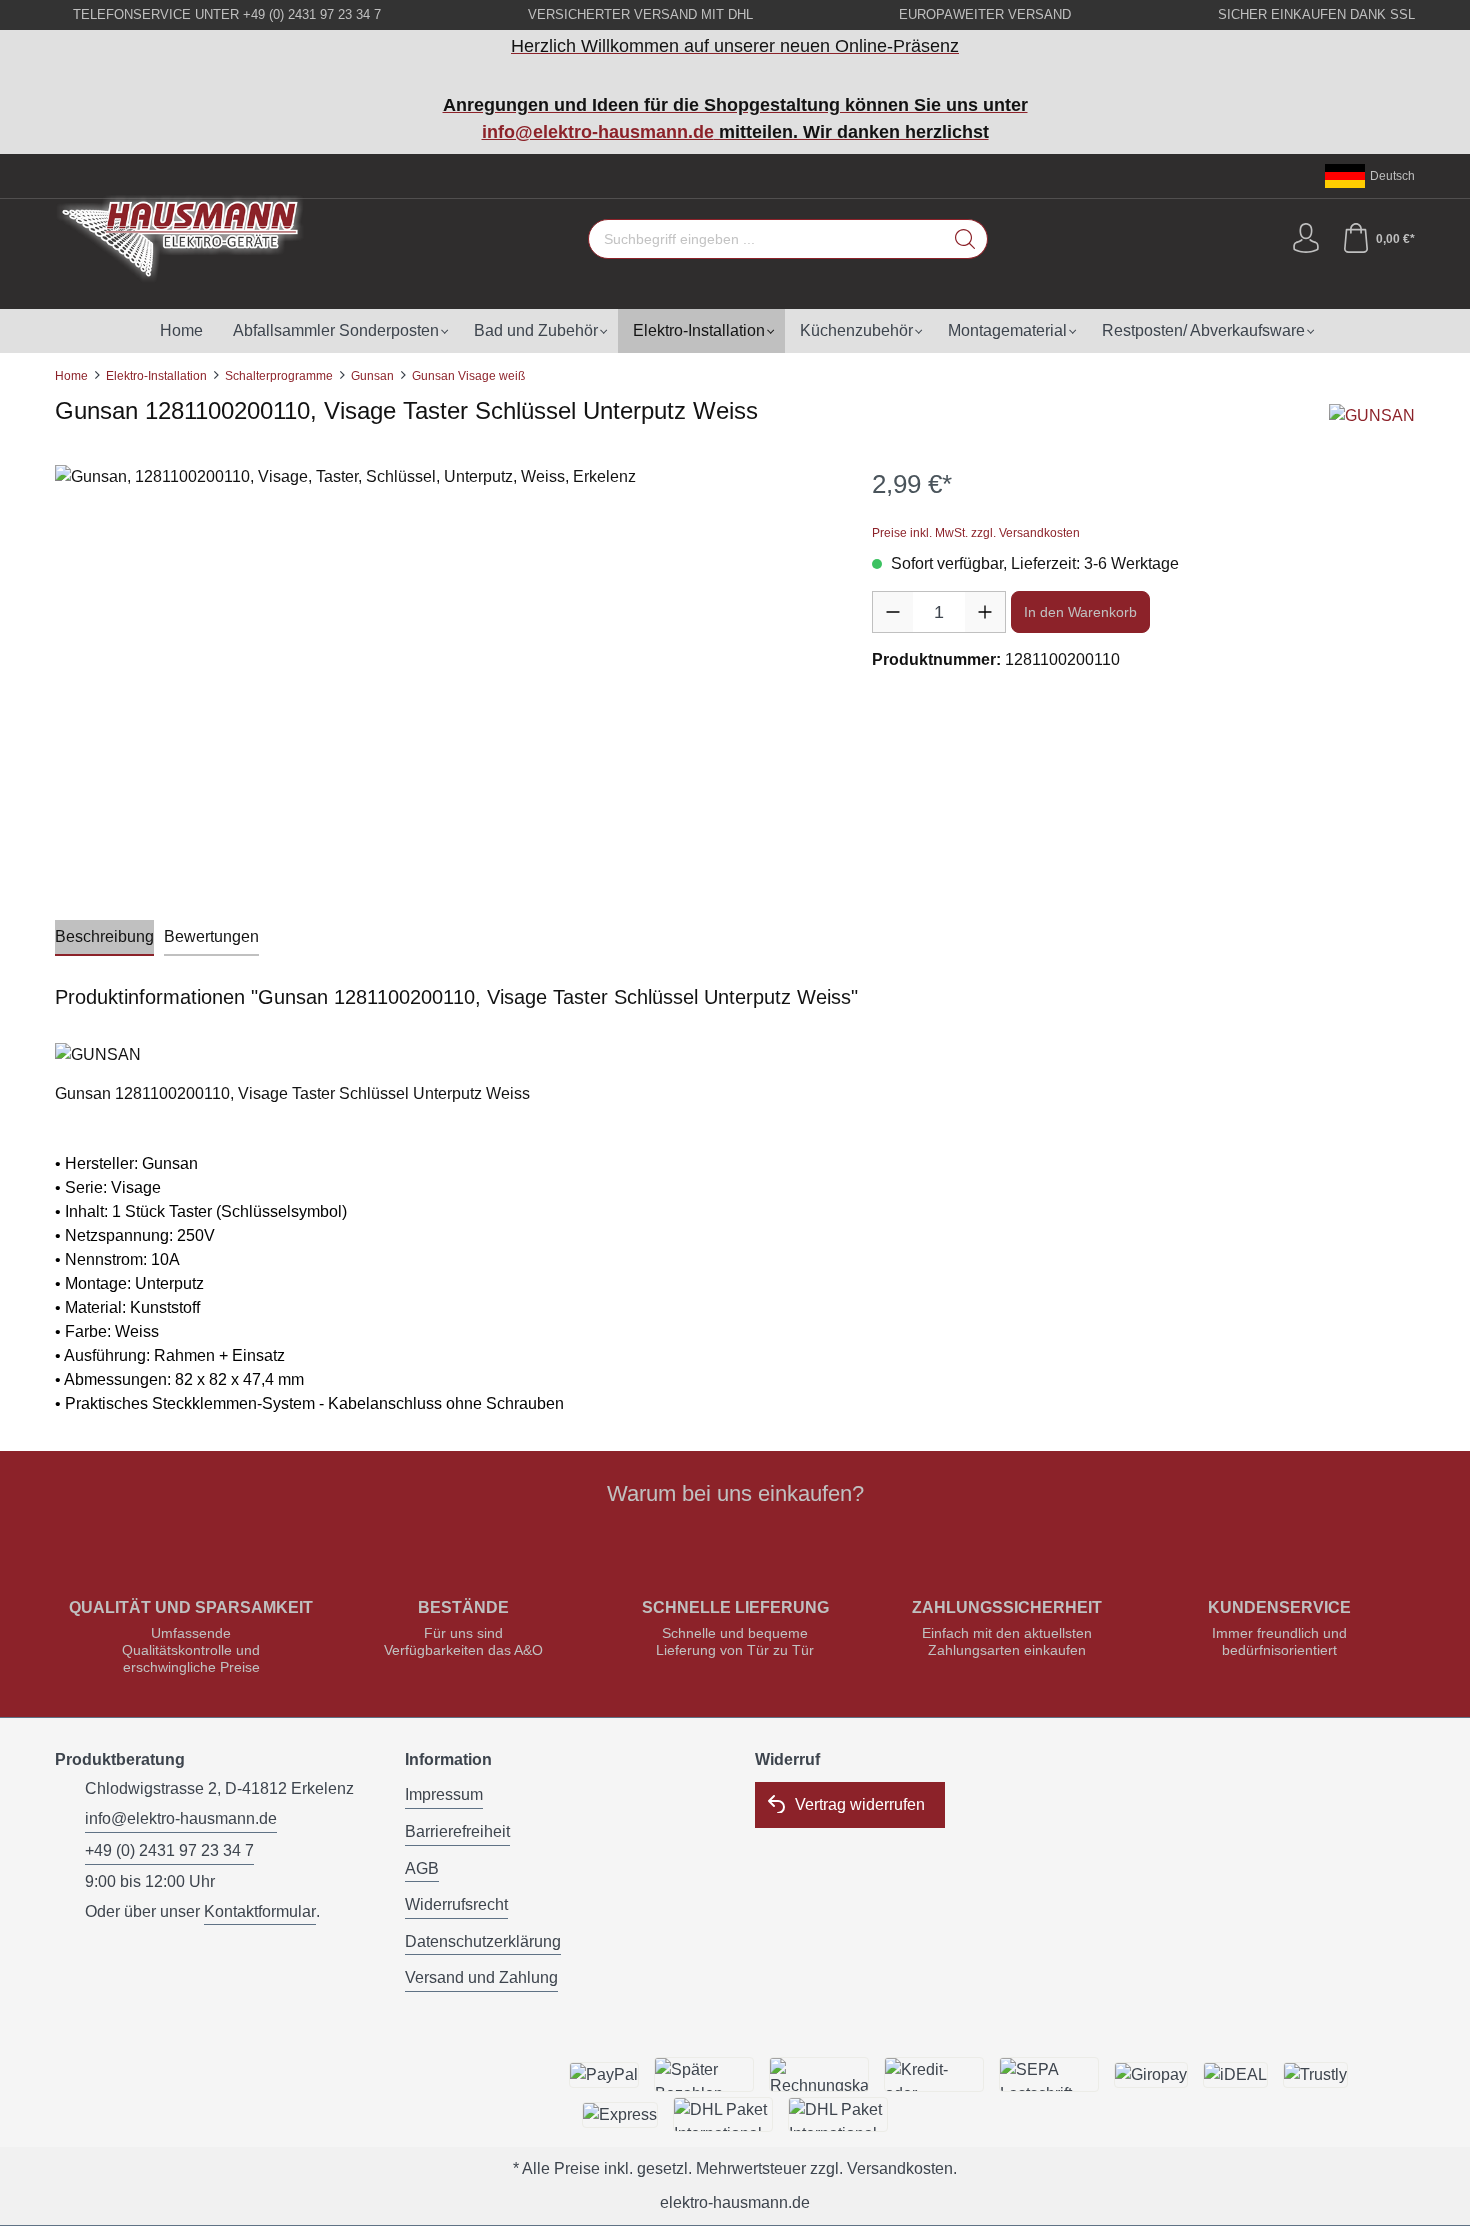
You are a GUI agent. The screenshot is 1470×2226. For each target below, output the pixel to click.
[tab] (104, 938)
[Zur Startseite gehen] (180, 239)
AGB (422, 1868)
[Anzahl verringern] (893, 612)
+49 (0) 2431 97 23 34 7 (169, 1850)
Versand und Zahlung (481, 1977)
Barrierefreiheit (457, 1831)
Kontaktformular (260, 1911)
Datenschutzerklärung (483, 1941)
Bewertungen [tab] (211, 936)
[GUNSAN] (1372, 415)
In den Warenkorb (1080, 612)
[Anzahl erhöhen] (985, 612)
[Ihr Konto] (1306, 239)
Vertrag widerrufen (860, 1804)
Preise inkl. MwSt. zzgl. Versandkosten (976, 533)
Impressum (444, 1794)
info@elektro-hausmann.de (598, 132)
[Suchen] (965, 239)
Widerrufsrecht (456, 1904)
